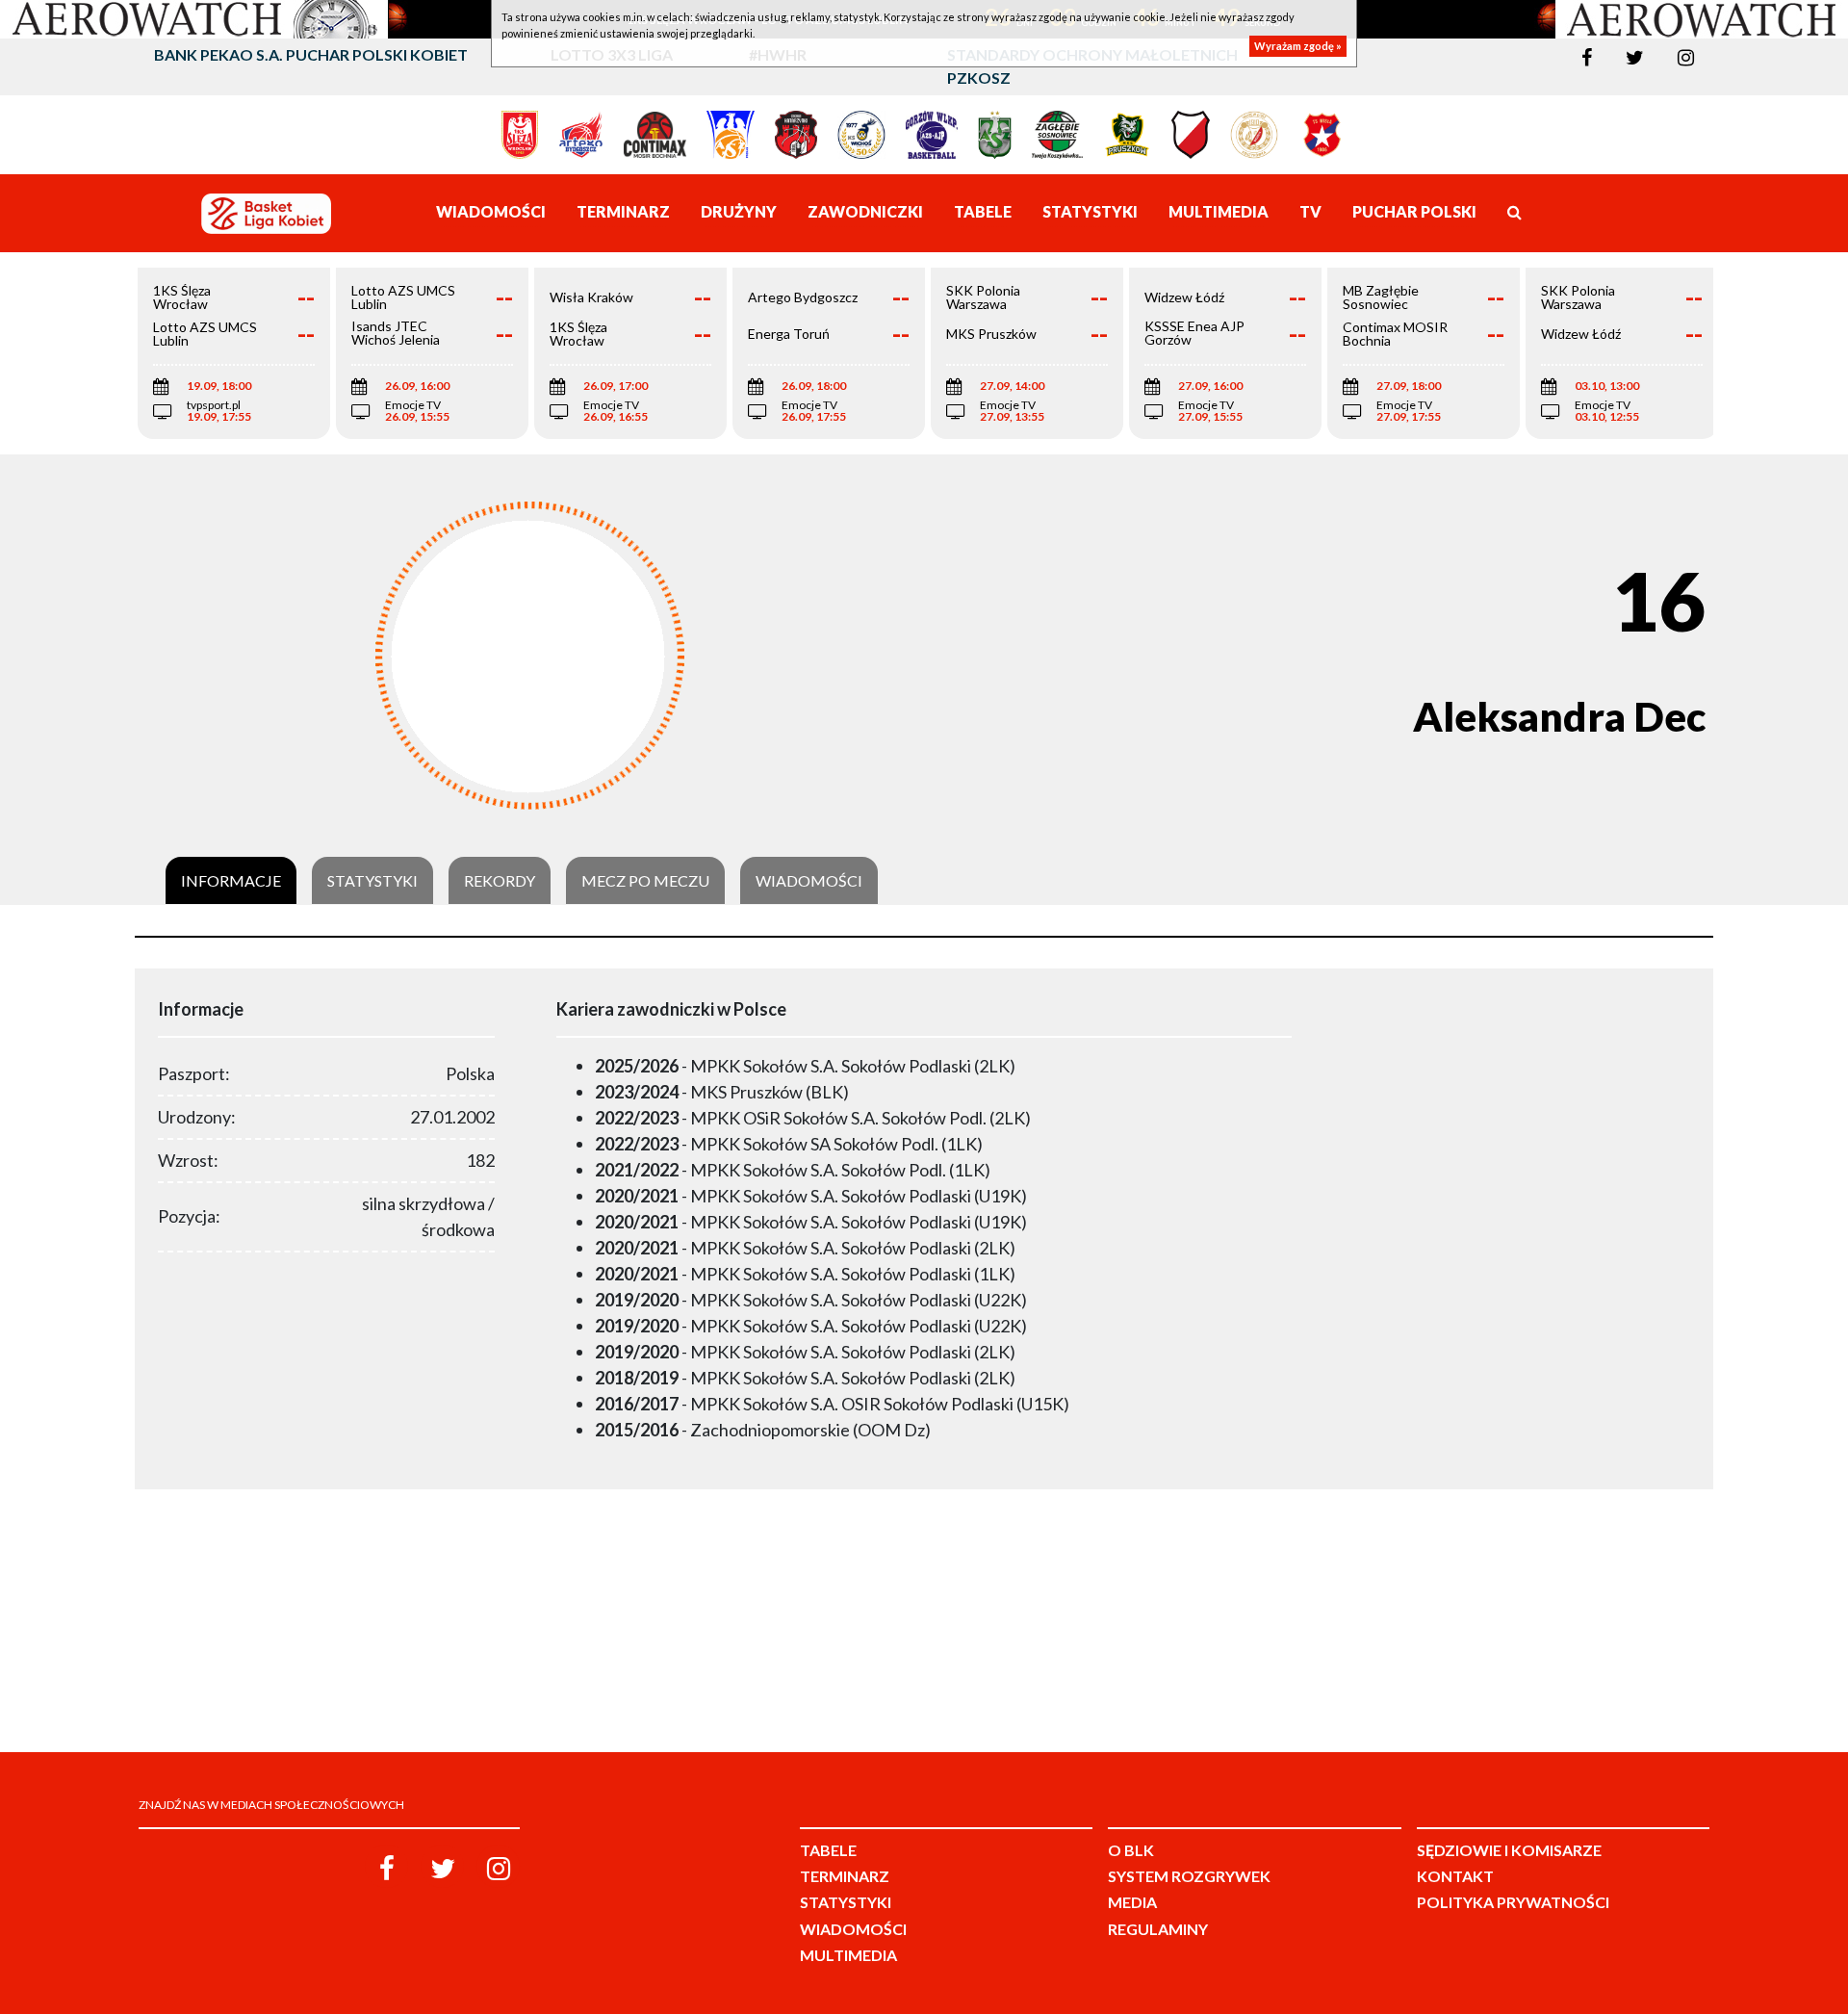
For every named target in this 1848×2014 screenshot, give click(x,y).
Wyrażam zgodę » (1298, 46)
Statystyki (372, 881)
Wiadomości (809, 881)
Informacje (231, 881)
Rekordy (500, 881)
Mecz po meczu (645, 881)
